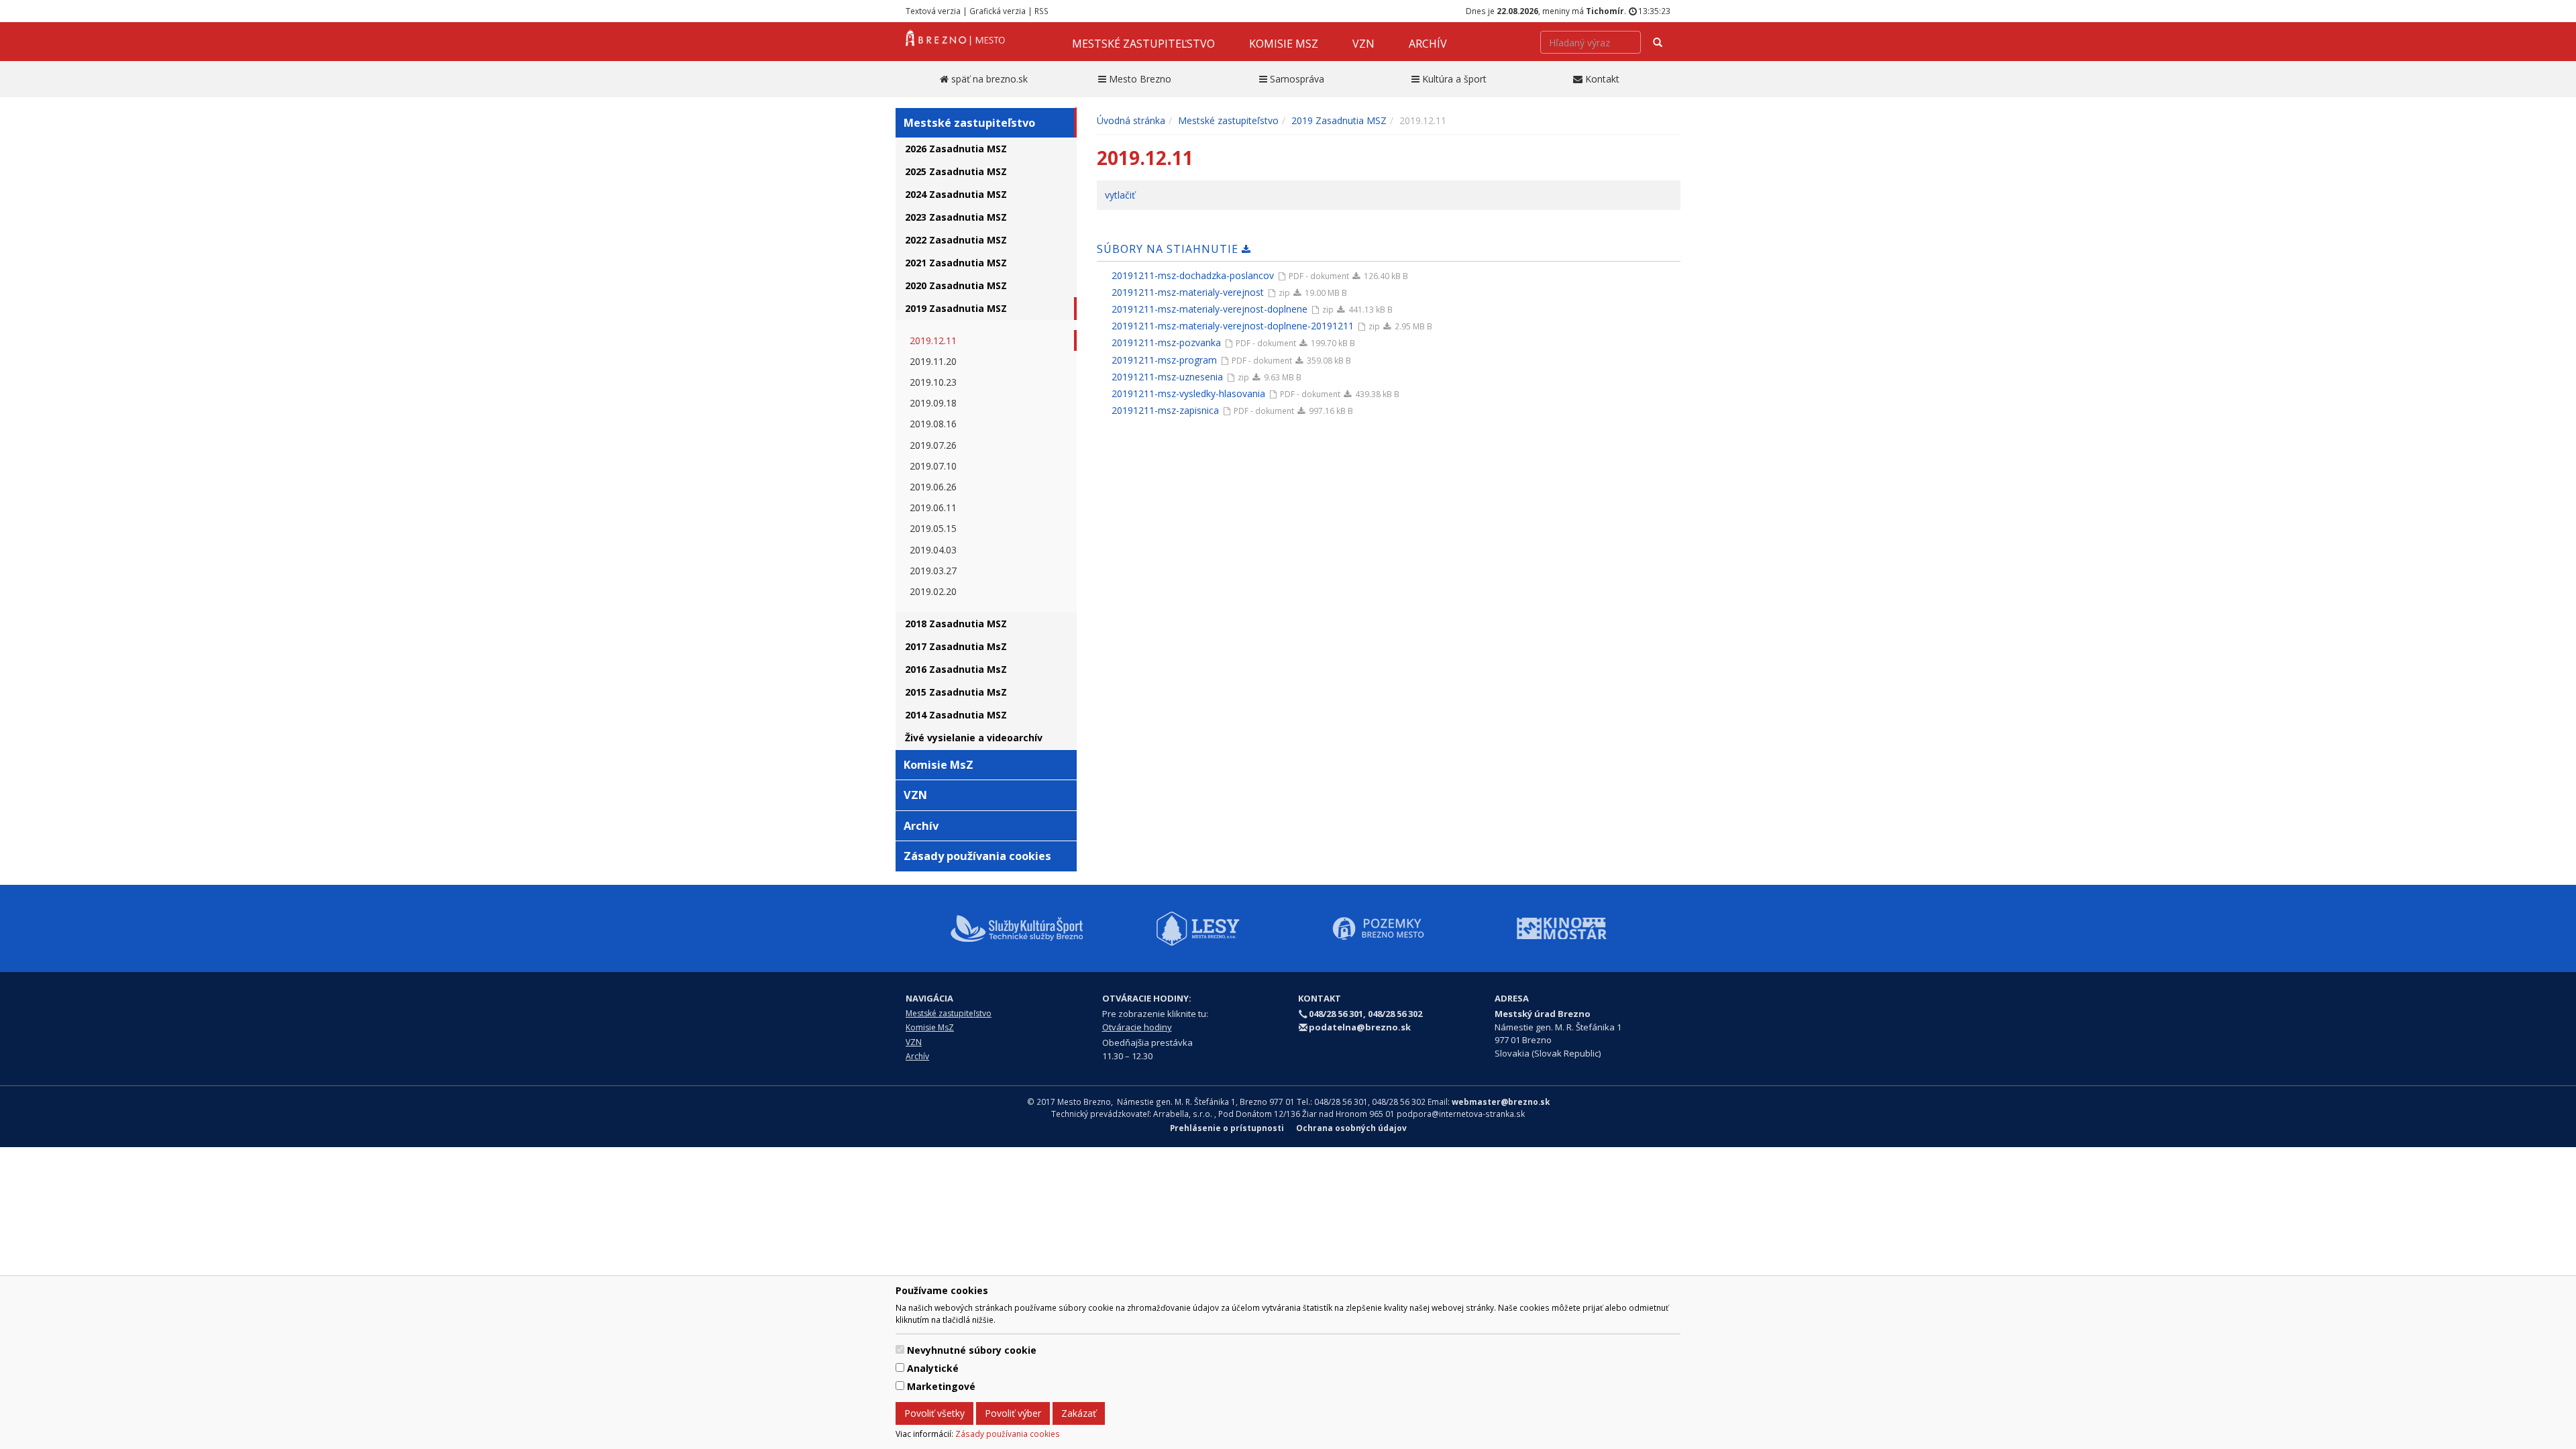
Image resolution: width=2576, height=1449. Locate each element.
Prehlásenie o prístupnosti (1227, 1128)
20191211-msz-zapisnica (1165, 410)
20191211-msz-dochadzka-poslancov (1193, 275)
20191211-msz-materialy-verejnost (1188, 292)
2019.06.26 (933, 487)
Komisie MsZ (1284, 44)
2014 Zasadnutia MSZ (956, 715)
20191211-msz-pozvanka (1166, 342)
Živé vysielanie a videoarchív (974, 738)
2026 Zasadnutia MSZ (956, 149)
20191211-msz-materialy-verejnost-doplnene (1210, 309)
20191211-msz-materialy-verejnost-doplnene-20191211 (1233, 326)
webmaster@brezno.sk (1501, 1102)
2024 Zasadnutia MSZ (956, 194)
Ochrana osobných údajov (1351, 1128)
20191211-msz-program (1164, 360)
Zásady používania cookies (1008, 1434)
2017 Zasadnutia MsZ (956, 646)
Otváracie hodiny (1137, 1027)
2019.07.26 (933, 445)
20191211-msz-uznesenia (1167, 377)
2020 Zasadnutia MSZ (956, 285)
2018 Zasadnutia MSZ (956, 624)
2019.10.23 (933, 382)
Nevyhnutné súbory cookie (972, 1350)
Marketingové (941, 1386)
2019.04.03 (933, 550)
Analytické (933, 1368)
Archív (1428, 44)
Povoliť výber (1013, 1413)
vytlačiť (1120, 195)
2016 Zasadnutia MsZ (956, 669)
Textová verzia (933, 11)
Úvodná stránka (1131, 120)
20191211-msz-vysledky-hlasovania (1188, 393)
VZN (1363, 44)
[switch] (900, 1349)
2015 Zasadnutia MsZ (956, 692)
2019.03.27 (933, 571)
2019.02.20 (933, 591)
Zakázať (1079, 1413)
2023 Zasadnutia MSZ (956, 217)
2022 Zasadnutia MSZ (956, 240)
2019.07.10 (933, 466)
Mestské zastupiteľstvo (1143, 44)
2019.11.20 (933, 361)
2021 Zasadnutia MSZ (956, 263)
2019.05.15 (933, 528)
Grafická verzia (998, 11)
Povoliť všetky (934, 1413)
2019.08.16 (933, 424)
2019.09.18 (933, 403)
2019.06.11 (933, 507)
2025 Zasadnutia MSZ (956, 171)
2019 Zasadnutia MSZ (956, 308)
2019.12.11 (933, 340)
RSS (1041, 11)
